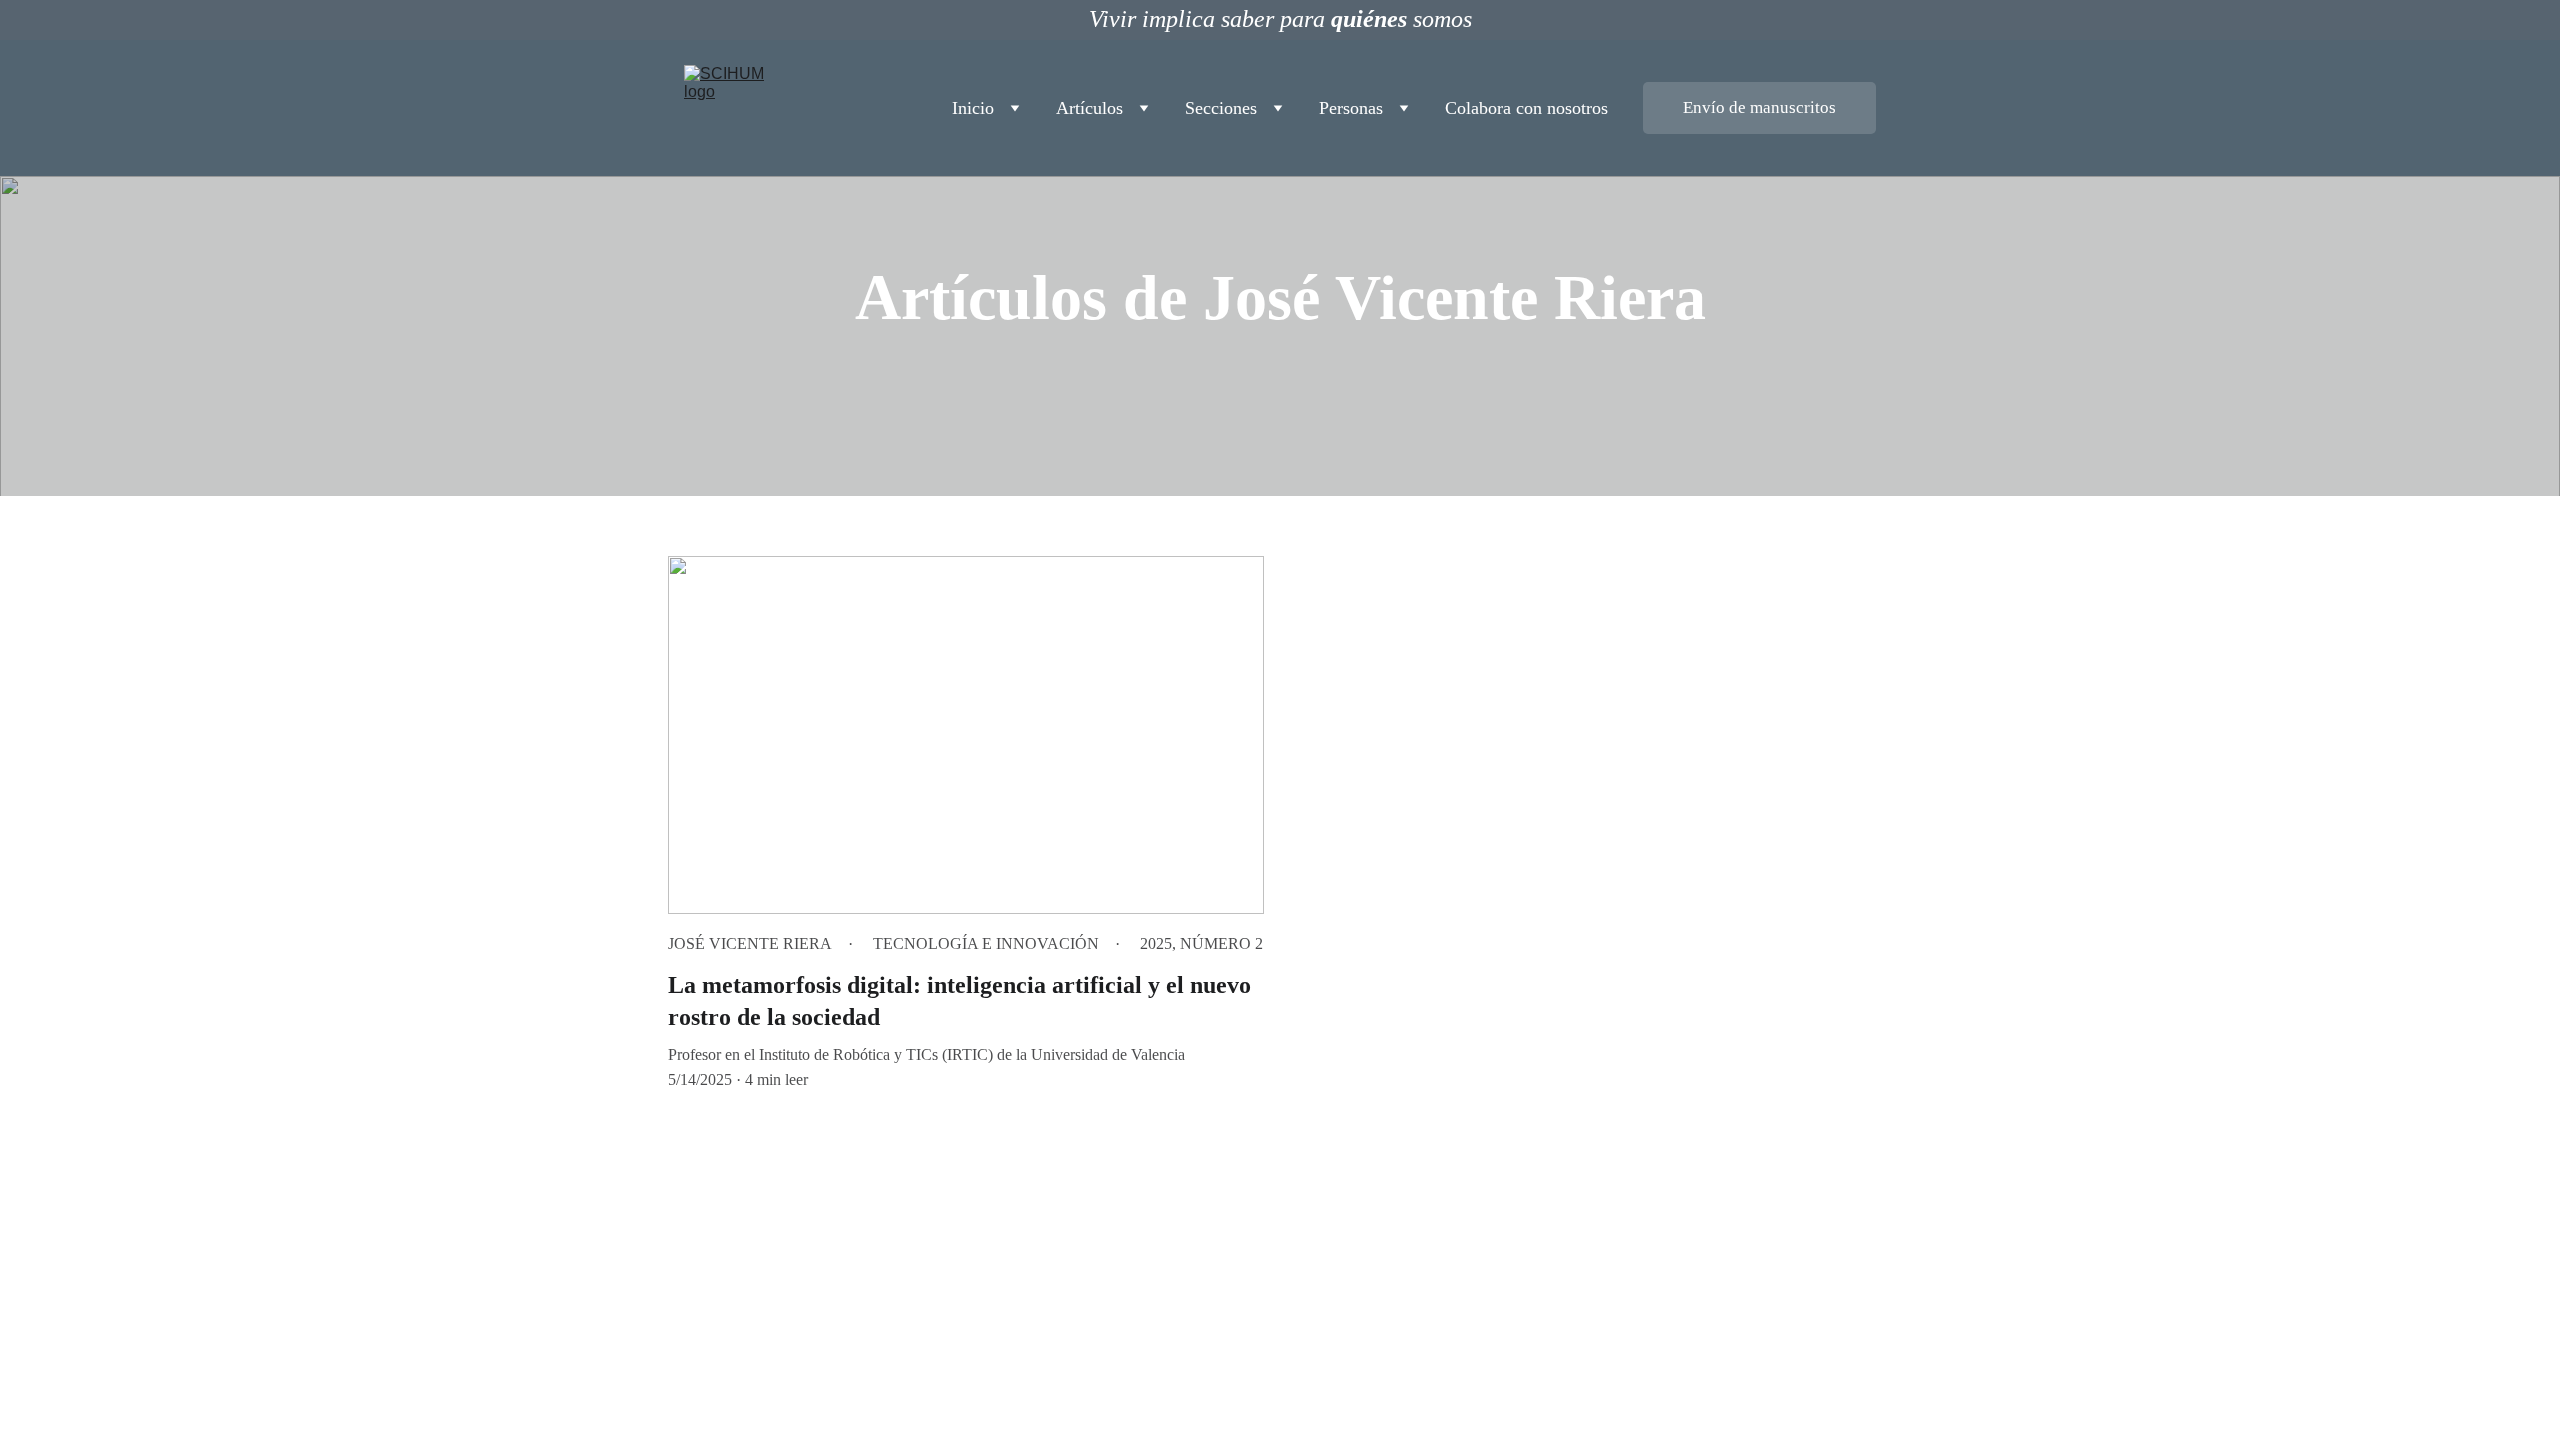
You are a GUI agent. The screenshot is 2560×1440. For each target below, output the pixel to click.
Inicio (973, 108)
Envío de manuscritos (1759, 107)
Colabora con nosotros (1526, 108)
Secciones (1221, 108)
